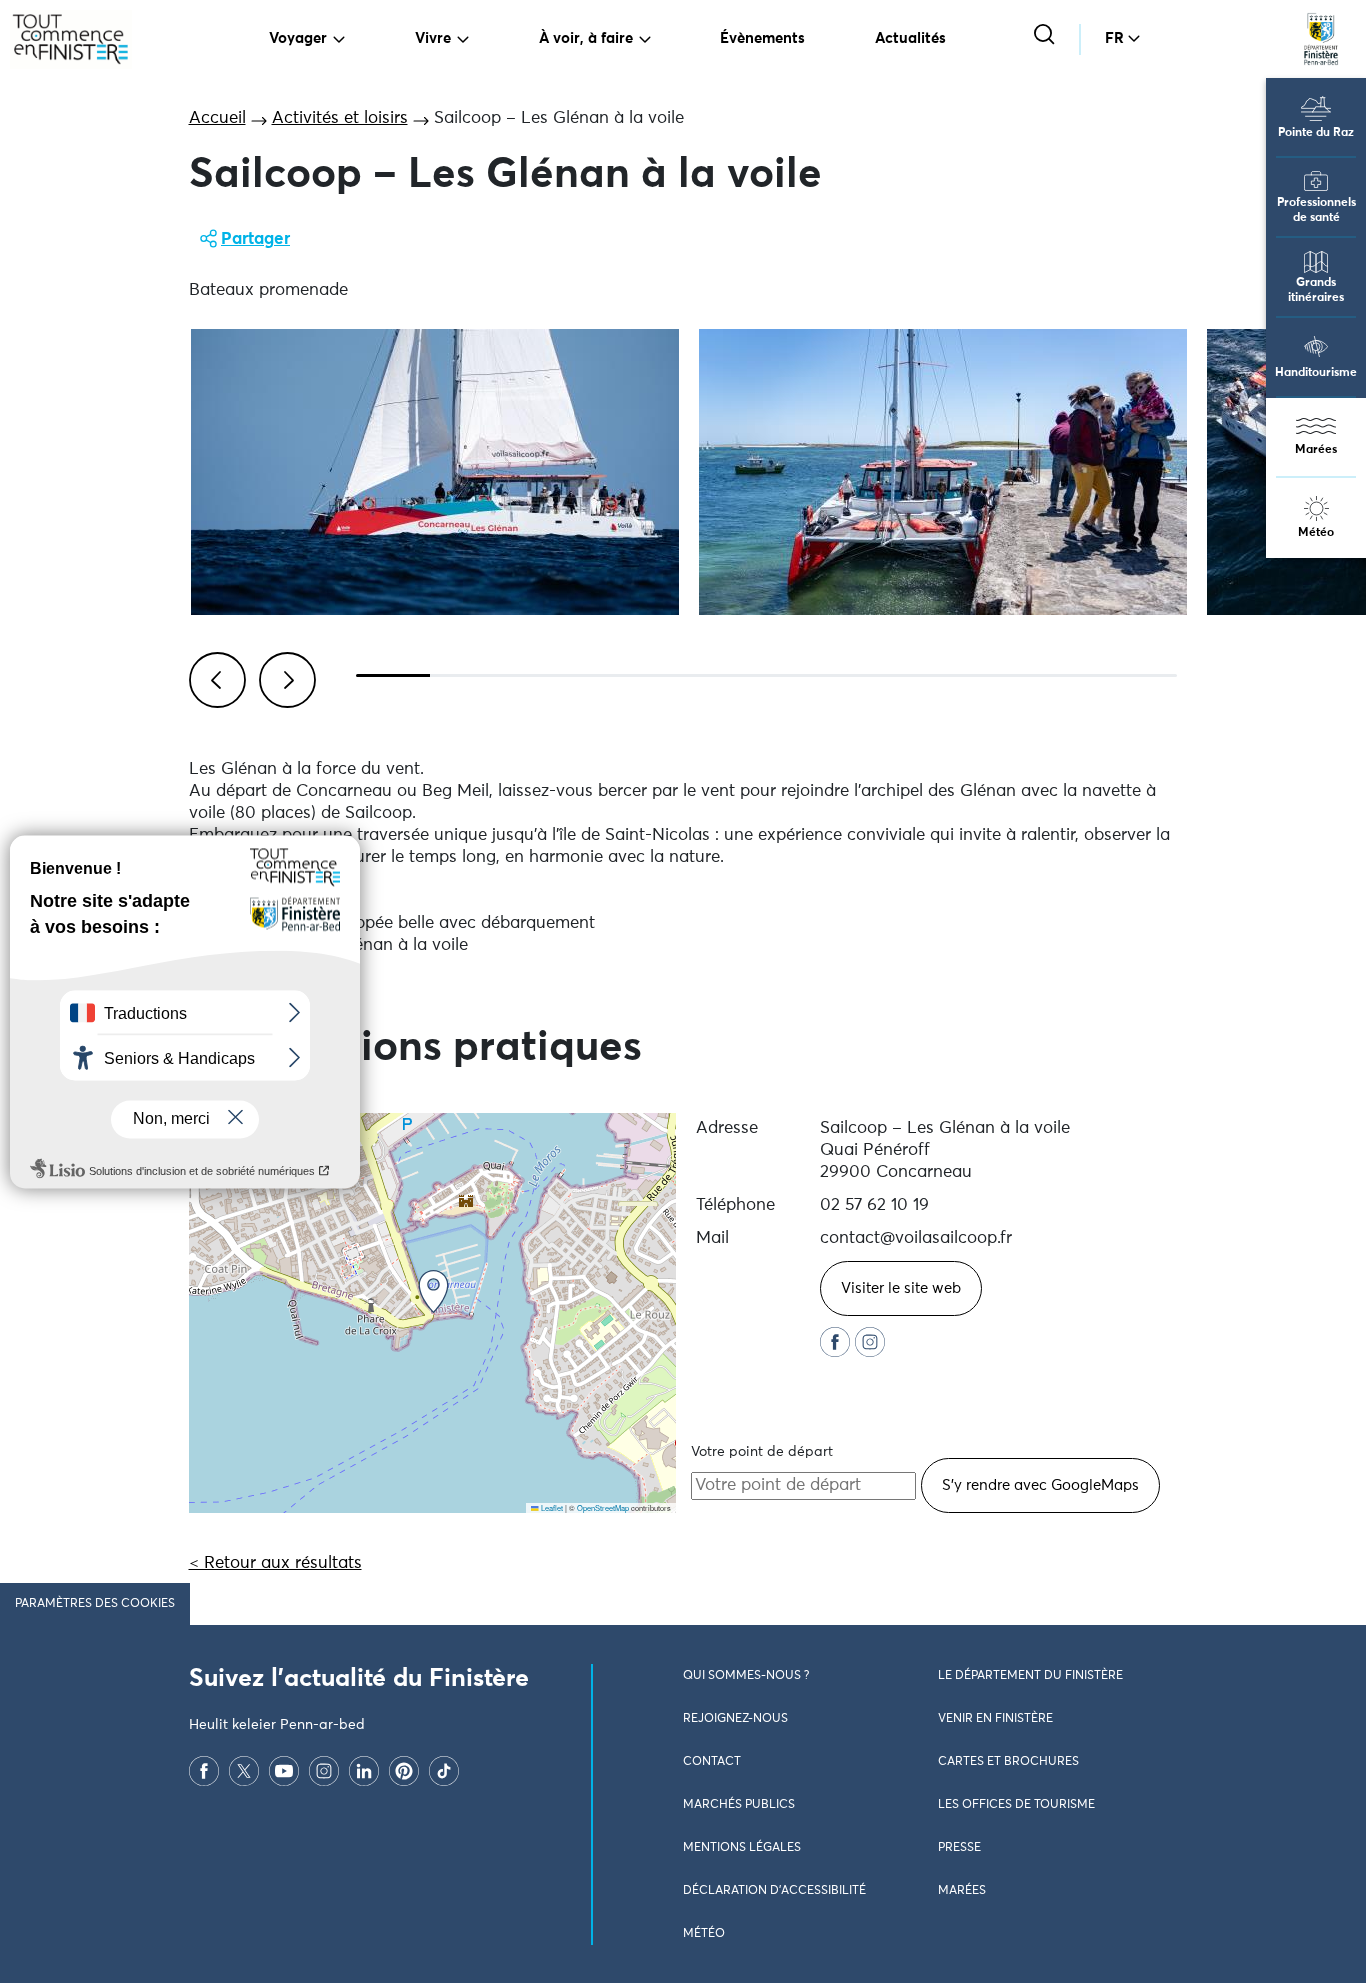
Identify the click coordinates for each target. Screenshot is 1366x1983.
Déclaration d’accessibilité (774, 1891)
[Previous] (214, 677)
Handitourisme (1316, 373)
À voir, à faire (586, 38)
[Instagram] (324, 1771)
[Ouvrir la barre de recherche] (1046, 36)
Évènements (762, 38)
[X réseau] (244, 1771)
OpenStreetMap (603, 1507)
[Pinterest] (404, 1771)
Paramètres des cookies (95, 1604)
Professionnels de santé (1316, 210)
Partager (255, 239)
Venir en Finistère (995, 1719)
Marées (1316, 450)
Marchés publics (739, 1805)
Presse (959, 1848)
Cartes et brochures (1008, 1762)
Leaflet (551, 1507)
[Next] (284, 677)
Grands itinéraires (1316, 290)
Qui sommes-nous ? (746, 1676)
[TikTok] (444, 1771)
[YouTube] (284, 1771)
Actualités (910, 38)
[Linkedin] (364, 1771)
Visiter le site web (901, 1288)
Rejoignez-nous (735, 1719)
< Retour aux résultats (275, 1563)
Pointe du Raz (1316, 133)
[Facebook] (204, 1771)
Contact (712, 1762)
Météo (1316, 533)
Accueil (217, 118)
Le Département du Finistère (1030, 1676)
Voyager (298, 38)
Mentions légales (742, 1848)
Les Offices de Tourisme (1016, 1805)
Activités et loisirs (340, 118)
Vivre (433, 38)
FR (1114, 38)
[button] (433, 1291)
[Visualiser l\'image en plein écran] (435, 472)
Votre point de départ (762, 1452)
